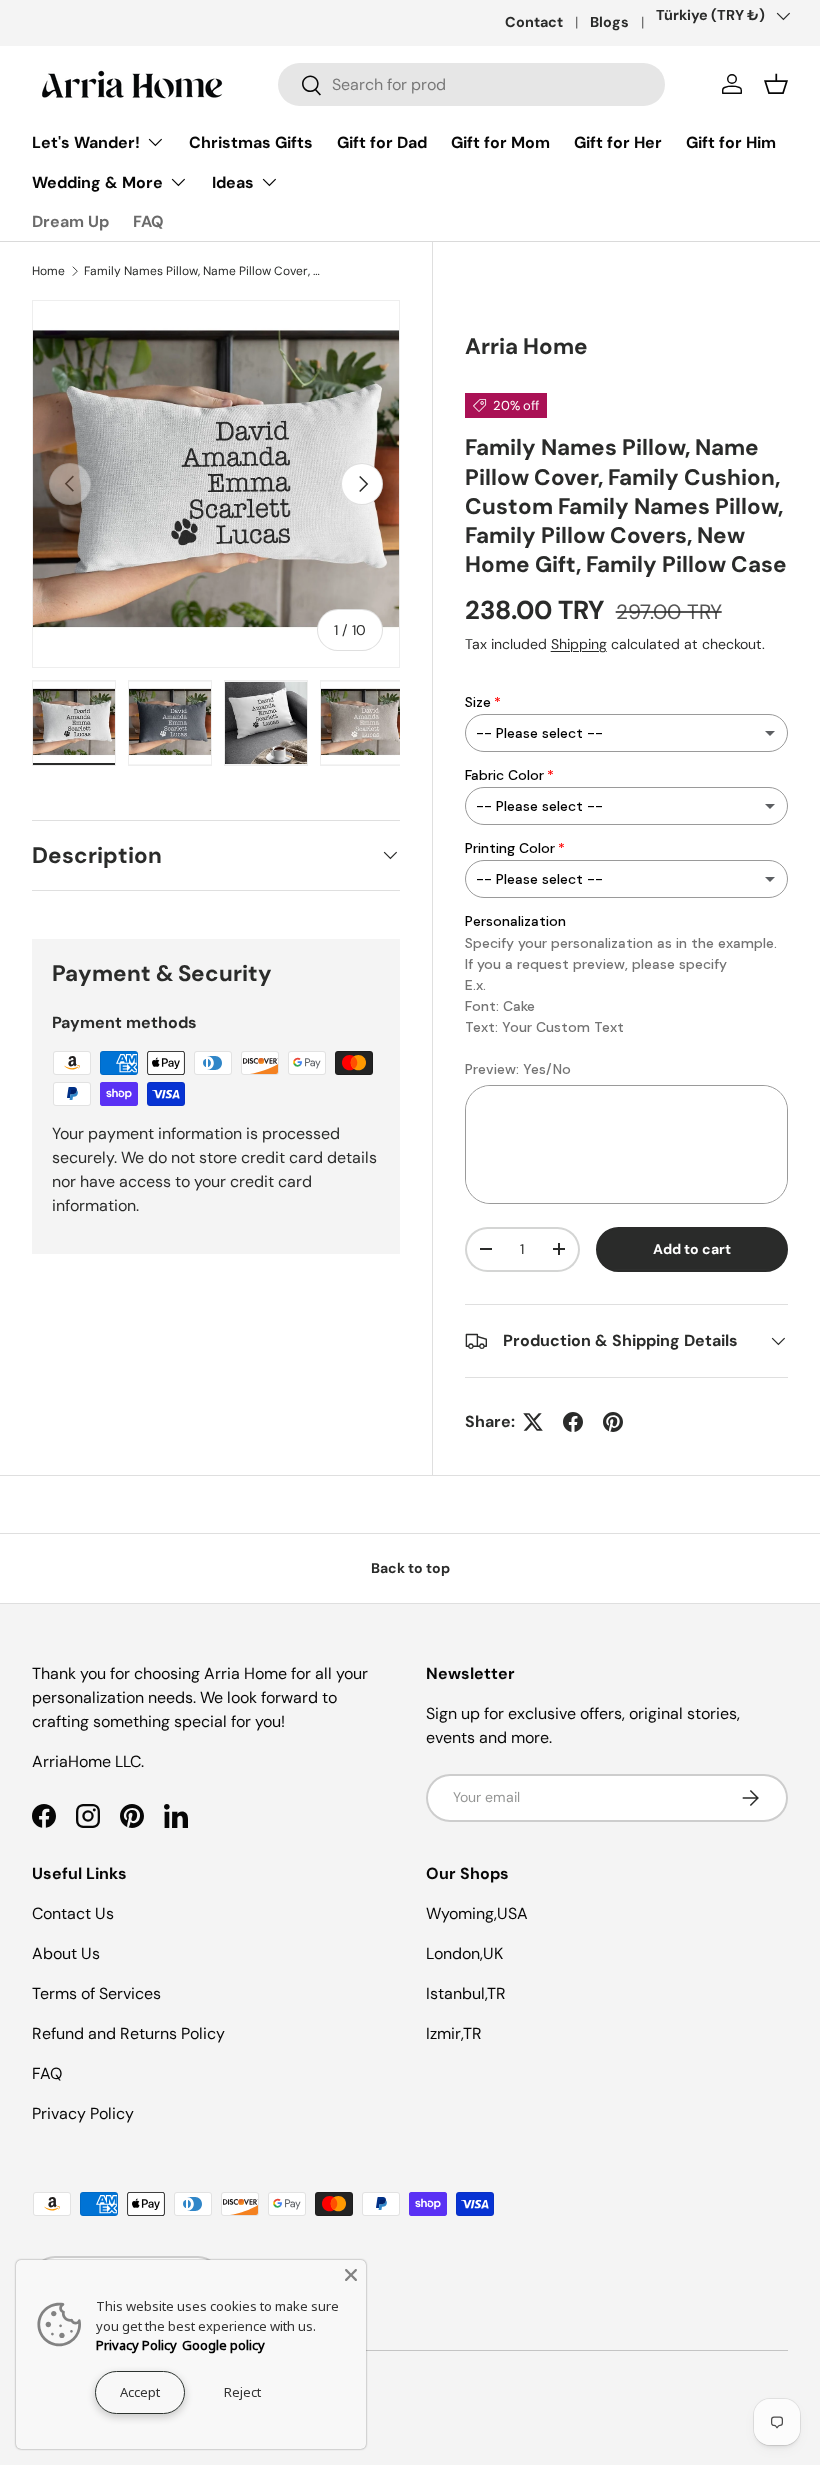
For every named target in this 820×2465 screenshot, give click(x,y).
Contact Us (73, 1913)
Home (48, 271)
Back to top (410, 1568)
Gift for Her (618, 142)
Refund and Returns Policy (128, 2033)
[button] (776, 84)
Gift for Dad (382, 142)
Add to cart (692, 1249)
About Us (66, 1953)
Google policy (223, 2345)
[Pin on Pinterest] (613, 1422)
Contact (534, 22)
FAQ (148, 221)
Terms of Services (96, 1993)
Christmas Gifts (251, 142)
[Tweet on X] (533, 1422)
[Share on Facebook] (573, 1422)
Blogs (609, 22)
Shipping (579, 644)
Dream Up (70, 221)
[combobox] (471, 84)
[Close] (351, 2275)
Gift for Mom (500, 142)
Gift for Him (731, 142)
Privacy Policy (83, 2113)
